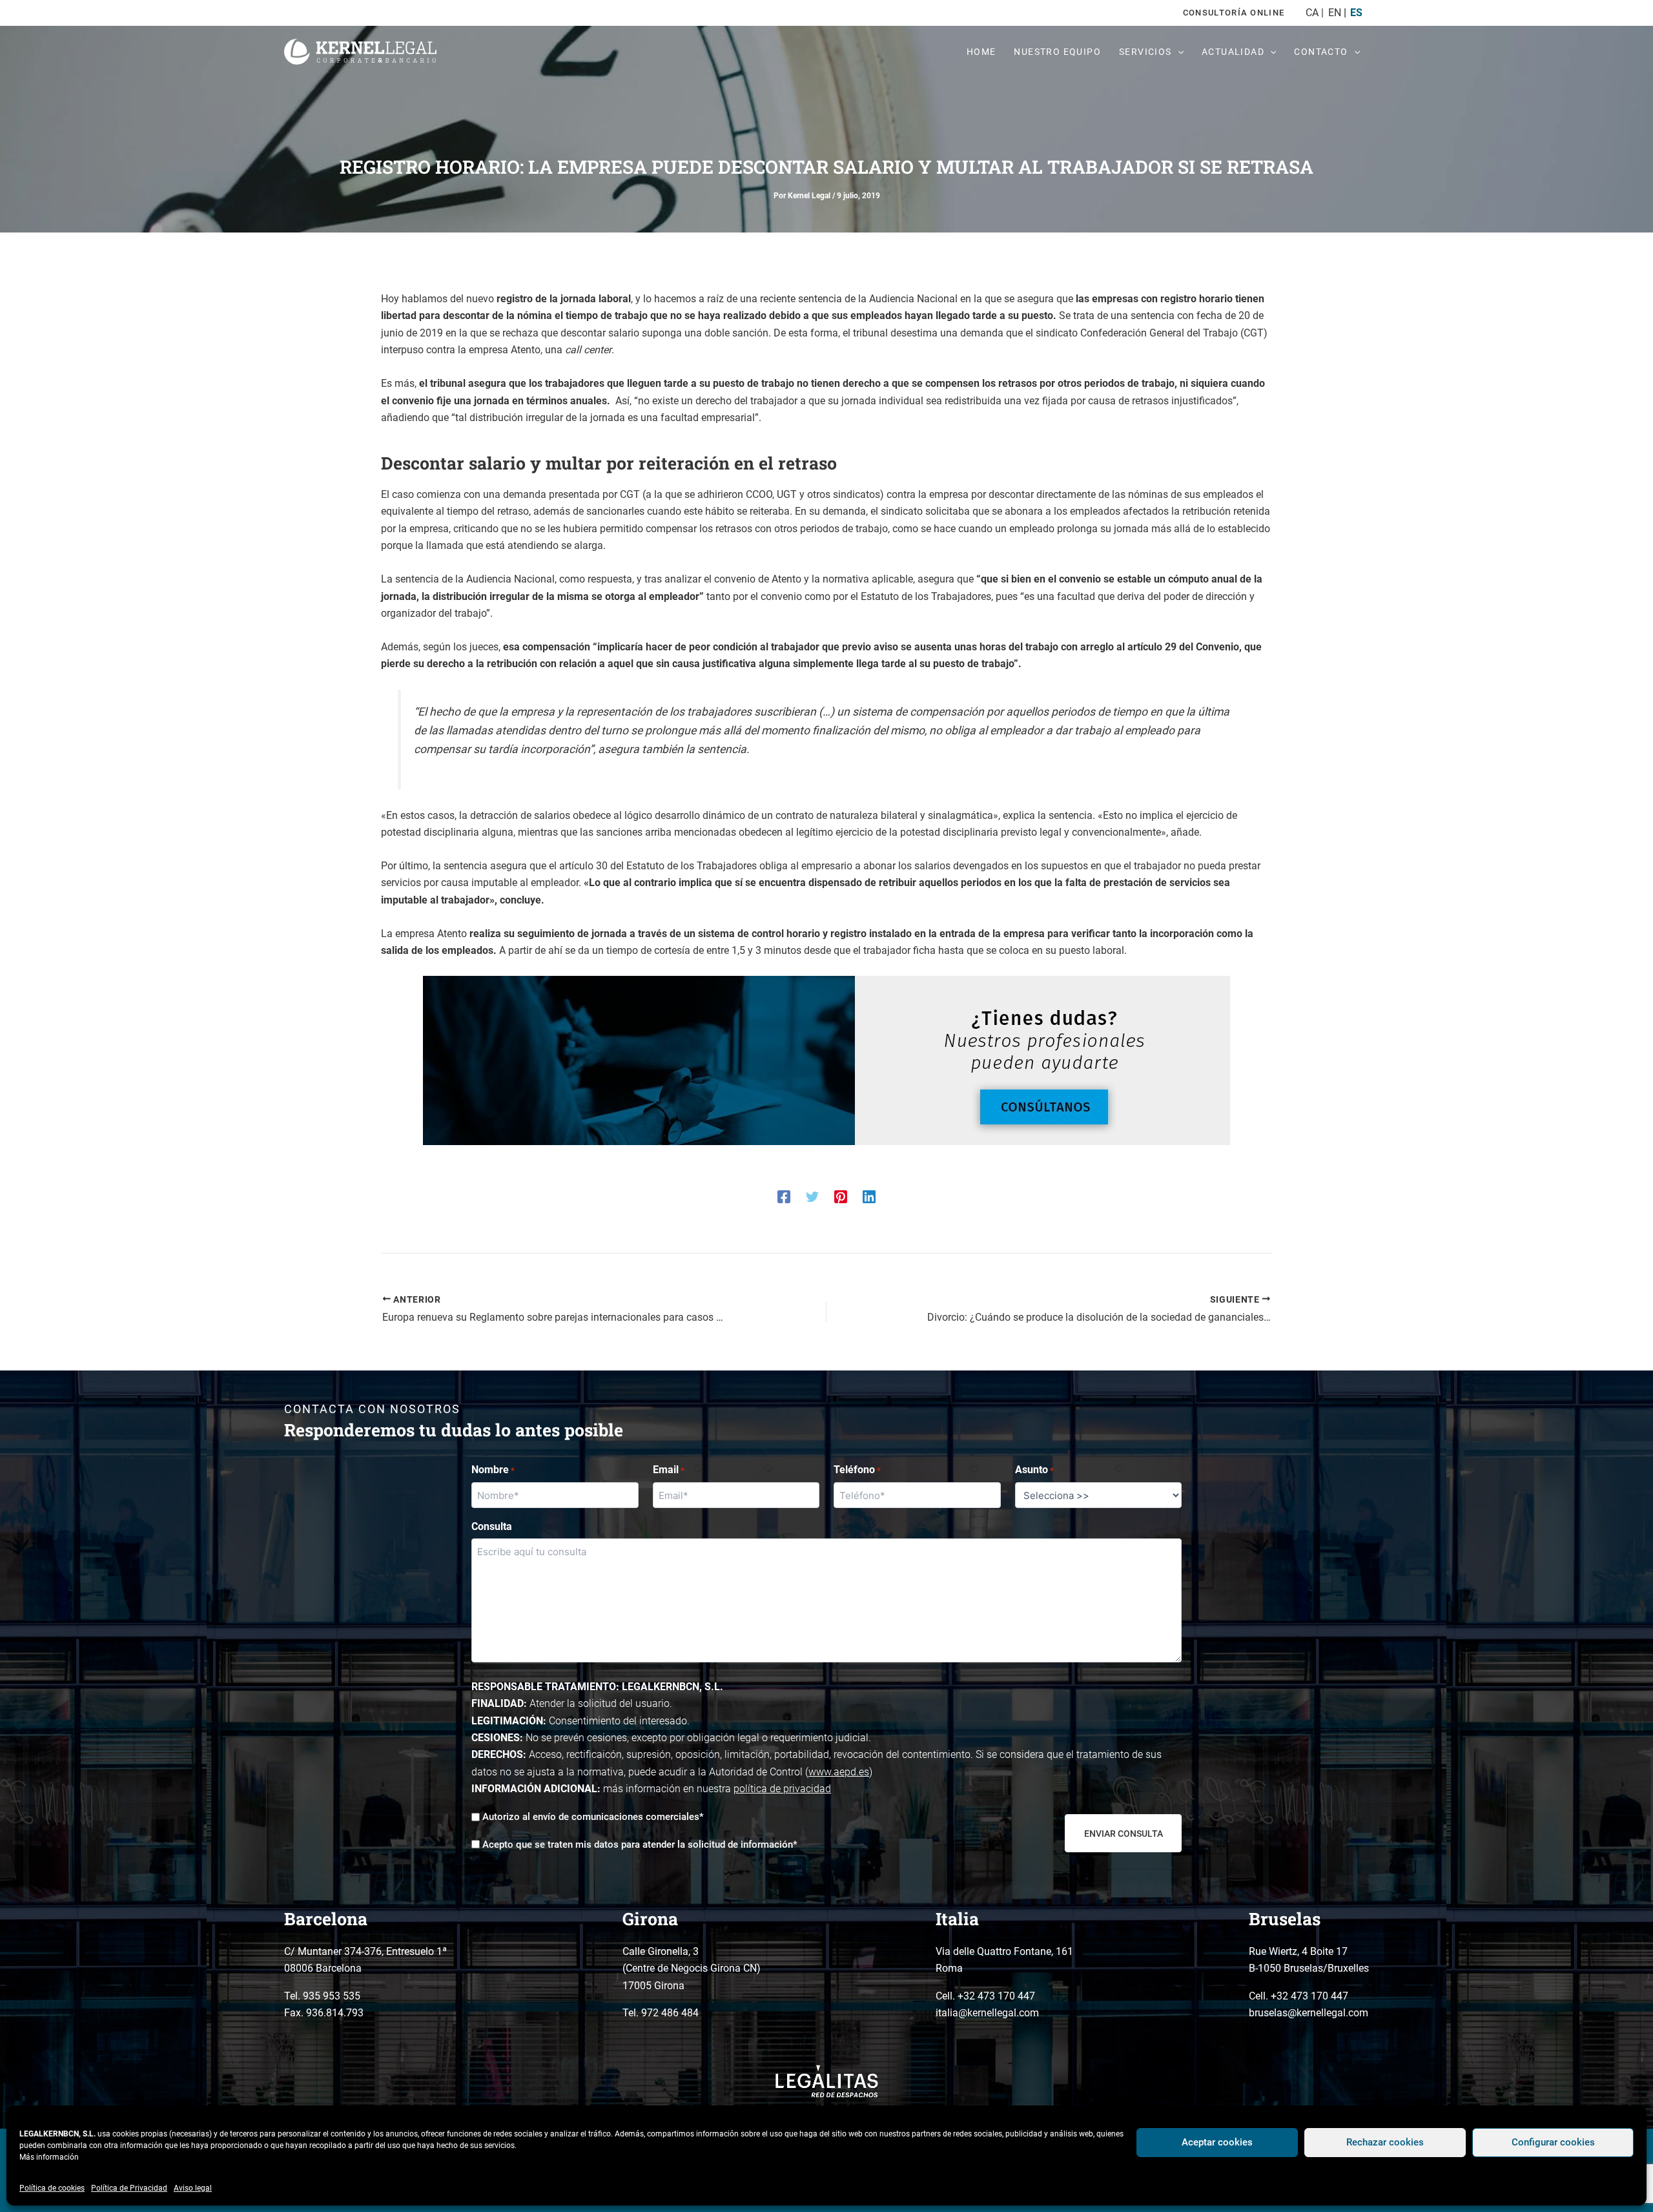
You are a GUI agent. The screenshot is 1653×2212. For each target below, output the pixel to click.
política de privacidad (782, 1789)
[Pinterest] (841, 1196)
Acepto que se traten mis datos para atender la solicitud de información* (640, 1845)
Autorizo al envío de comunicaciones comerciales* (593, 1817)
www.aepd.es (839, 1772)
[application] (1178, 52)
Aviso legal (193, 2188)
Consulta (492, 1526)
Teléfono (857, 1470)
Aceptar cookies (1217, 2142)
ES (1356, 13)
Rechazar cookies (1385, 2142)
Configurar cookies (1553, 2142)
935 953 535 (332, 1996)
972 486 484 (670, 2013)
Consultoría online (1234, 13)
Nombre (493, 1470)
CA (1312, 13)
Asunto (1034, 1470)
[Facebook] (784, 1196)
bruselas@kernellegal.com (1309, 2013)
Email (669, 1470)
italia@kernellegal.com (987, 2013)
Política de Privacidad (129, 2188)
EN (1334, 13)
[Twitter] (812, 1196)
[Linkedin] (869, 1196)
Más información (49, 2157)
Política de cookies (52, 2188)
